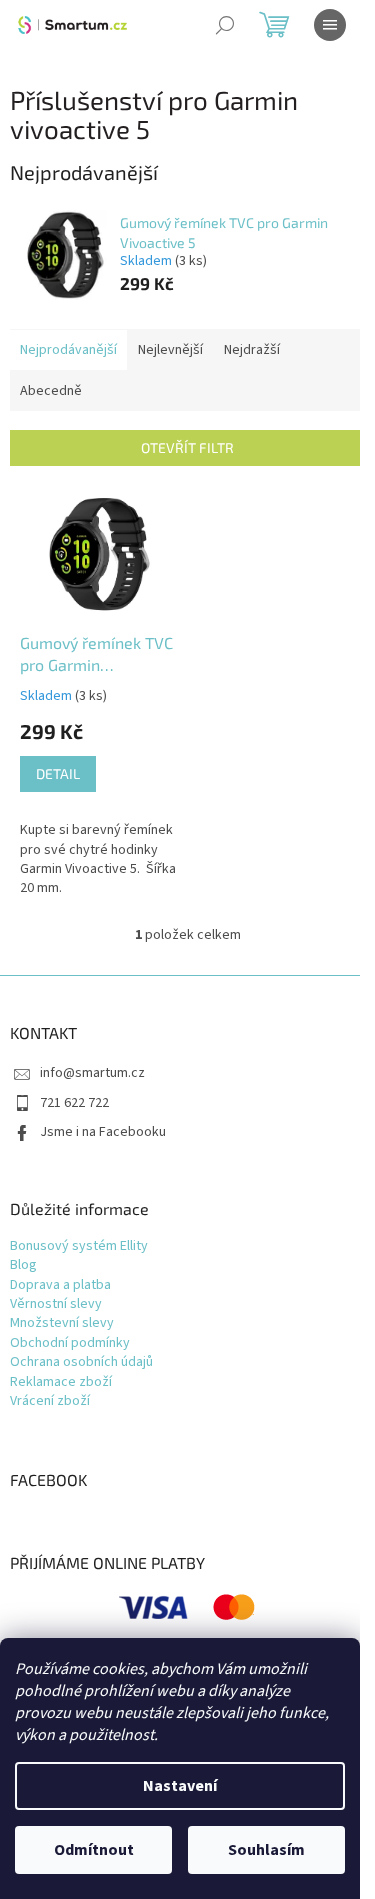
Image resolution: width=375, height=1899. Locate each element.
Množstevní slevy (62, 1323)
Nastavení (180, 1786)
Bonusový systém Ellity (79, 1246)
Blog (23, 1265)
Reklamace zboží (61, 1382)
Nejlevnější (170, 350)
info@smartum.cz (92, 1073)
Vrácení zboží (50, 1401)
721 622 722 (74, 1103)
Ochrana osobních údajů (81, 1362)
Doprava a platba (60, 1285)
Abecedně (51, 391)
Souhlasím (266, 1850)
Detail (58, 773)
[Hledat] (225, 25)
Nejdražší (252, 350)
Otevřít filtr (187, 447)
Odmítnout (94, 1850)
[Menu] (330, 25)
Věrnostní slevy (56, 1304)
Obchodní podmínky (70, 1343)
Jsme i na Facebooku (103, 1132)
